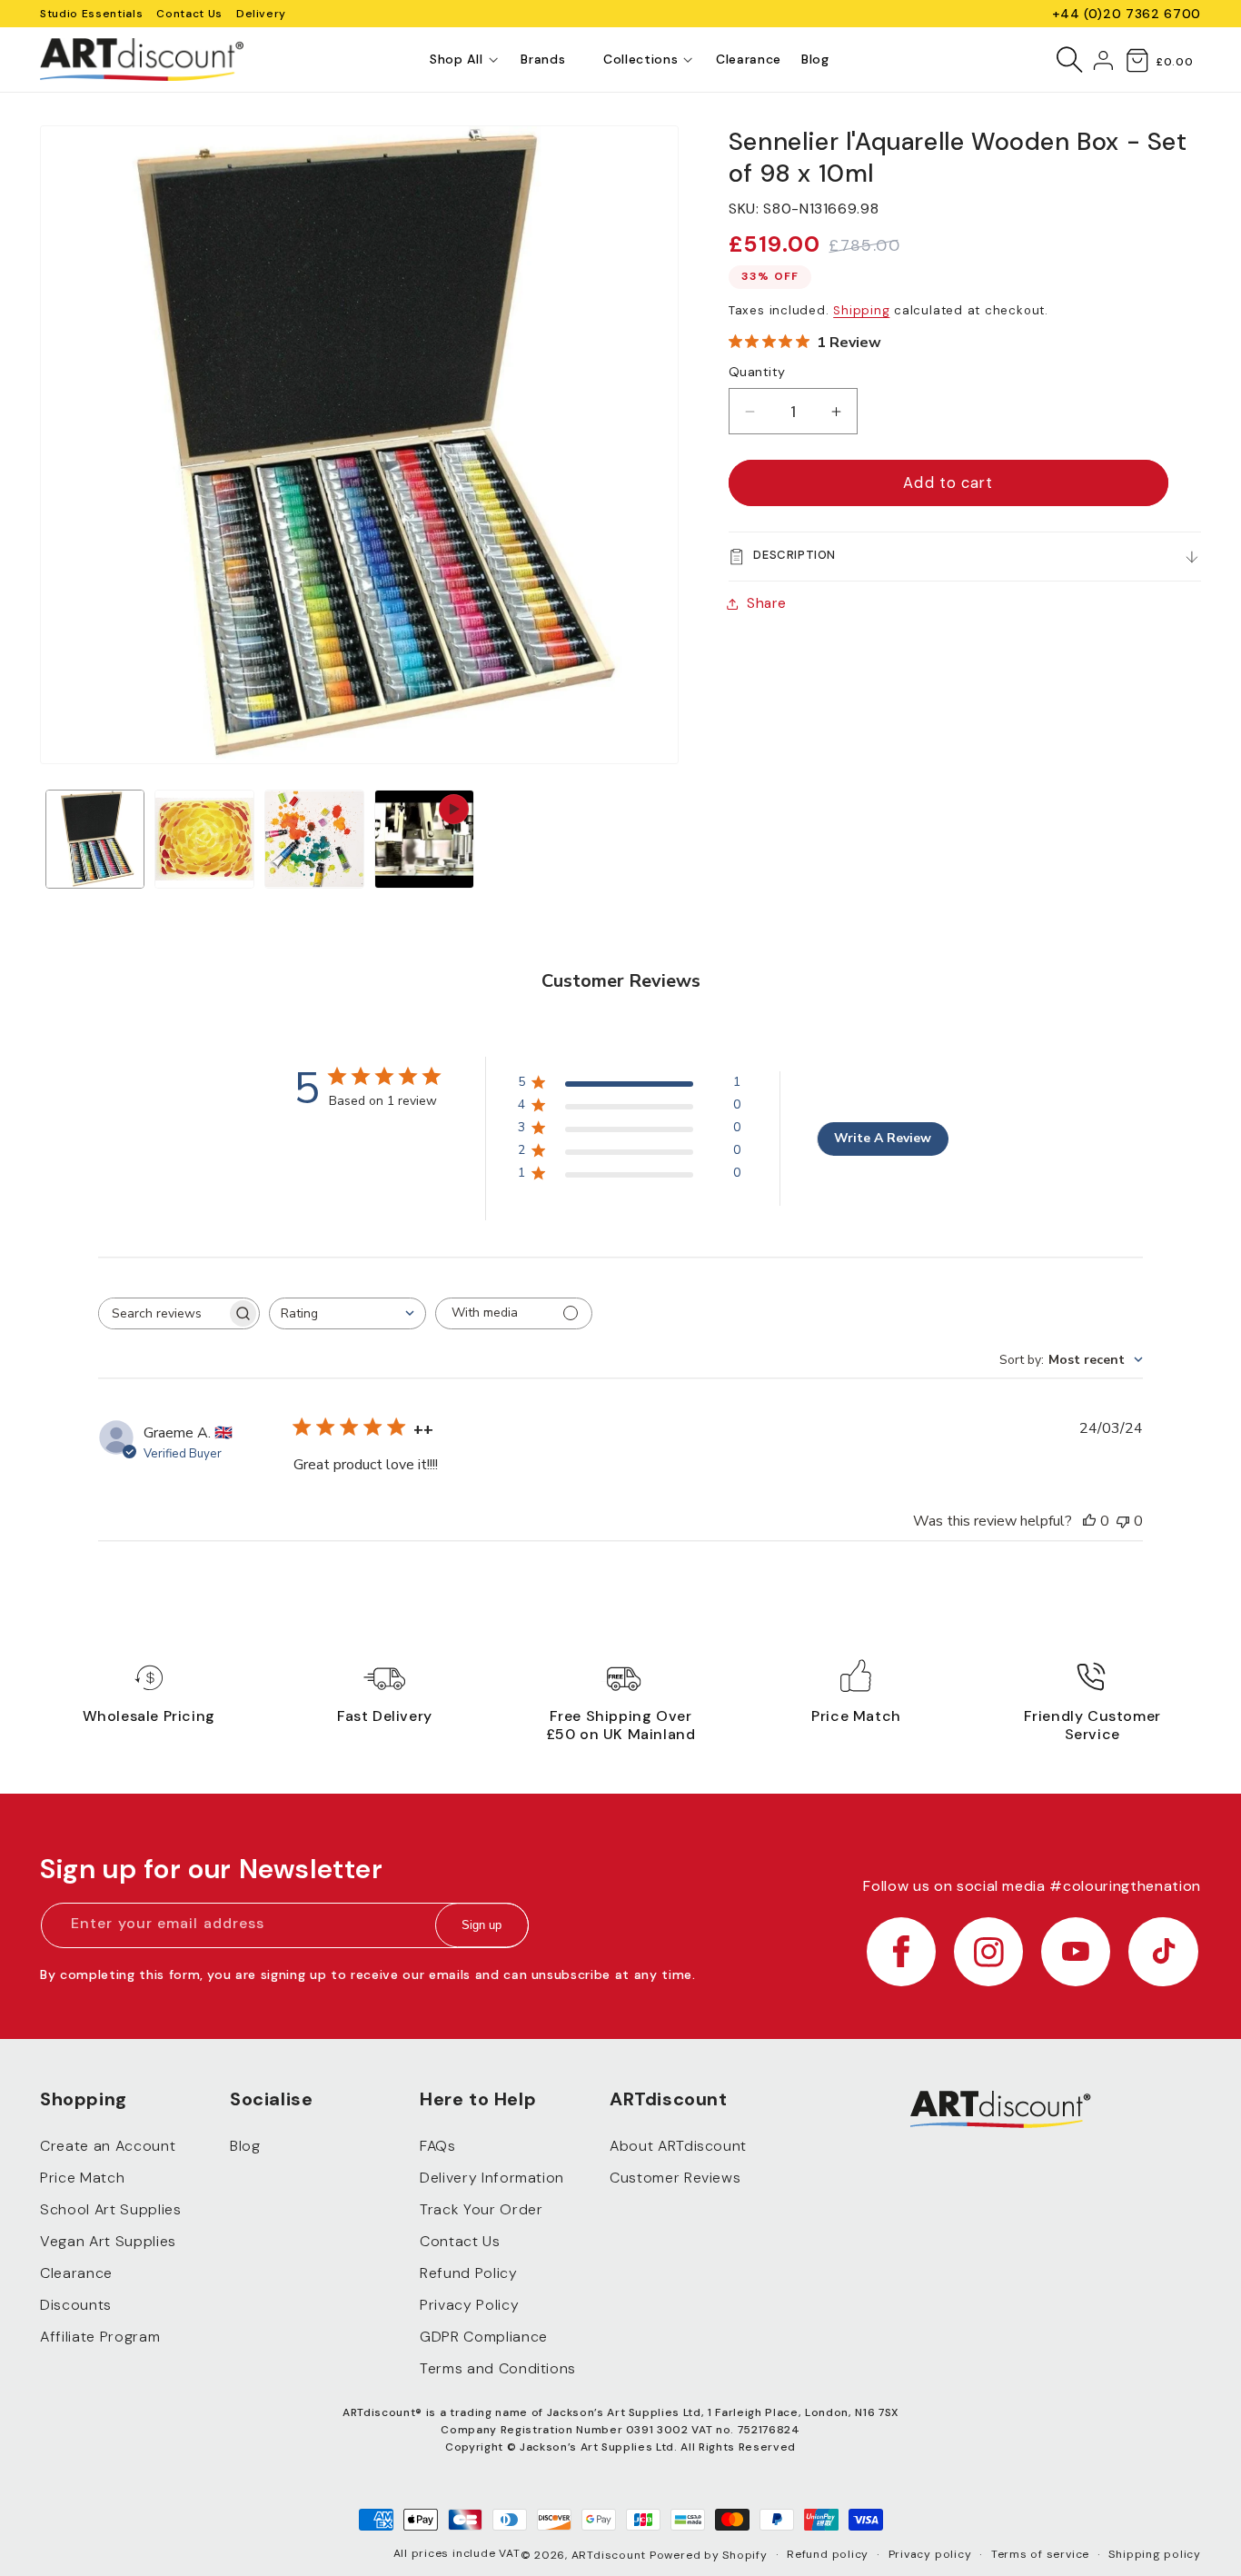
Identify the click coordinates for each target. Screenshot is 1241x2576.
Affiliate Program (100, 2337)
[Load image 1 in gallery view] (95, 840)
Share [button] (766, 603)
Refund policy (828, 2554)
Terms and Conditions (498, 2368)
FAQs (438, 2146)
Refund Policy (469, 2273)
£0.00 (1174, 62)
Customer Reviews (675, 2178)
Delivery (261, 14)
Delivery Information (492, 2178)
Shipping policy (1155, 2554)
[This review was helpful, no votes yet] (1089, 1521)
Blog (245, 2146)
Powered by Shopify (709, 2555)
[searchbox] (163, 1313)
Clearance (76, 2273)
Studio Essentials (91, 14)
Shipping (861, 311)
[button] (456, 60)
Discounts (76, 2305)
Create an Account (108, 2146)
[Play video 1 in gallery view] (424, 840)
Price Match (82, 2178)
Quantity (757, 373)
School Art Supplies (111, 2209)
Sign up (482, 1926)
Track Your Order (482, 2209)
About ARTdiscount (678, 2146)
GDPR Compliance (484, 2337)
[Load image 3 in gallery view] (314, 840)
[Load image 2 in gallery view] (204, 840)
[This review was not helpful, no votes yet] (1123, 1521)
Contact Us (189, 14)
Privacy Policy (469, 2305)
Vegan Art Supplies (108, 2241)
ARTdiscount (611, 2555)
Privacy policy (930, 2554)
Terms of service (1040, 2554)
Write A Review (883, 1138)
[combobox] (347, 1313)
